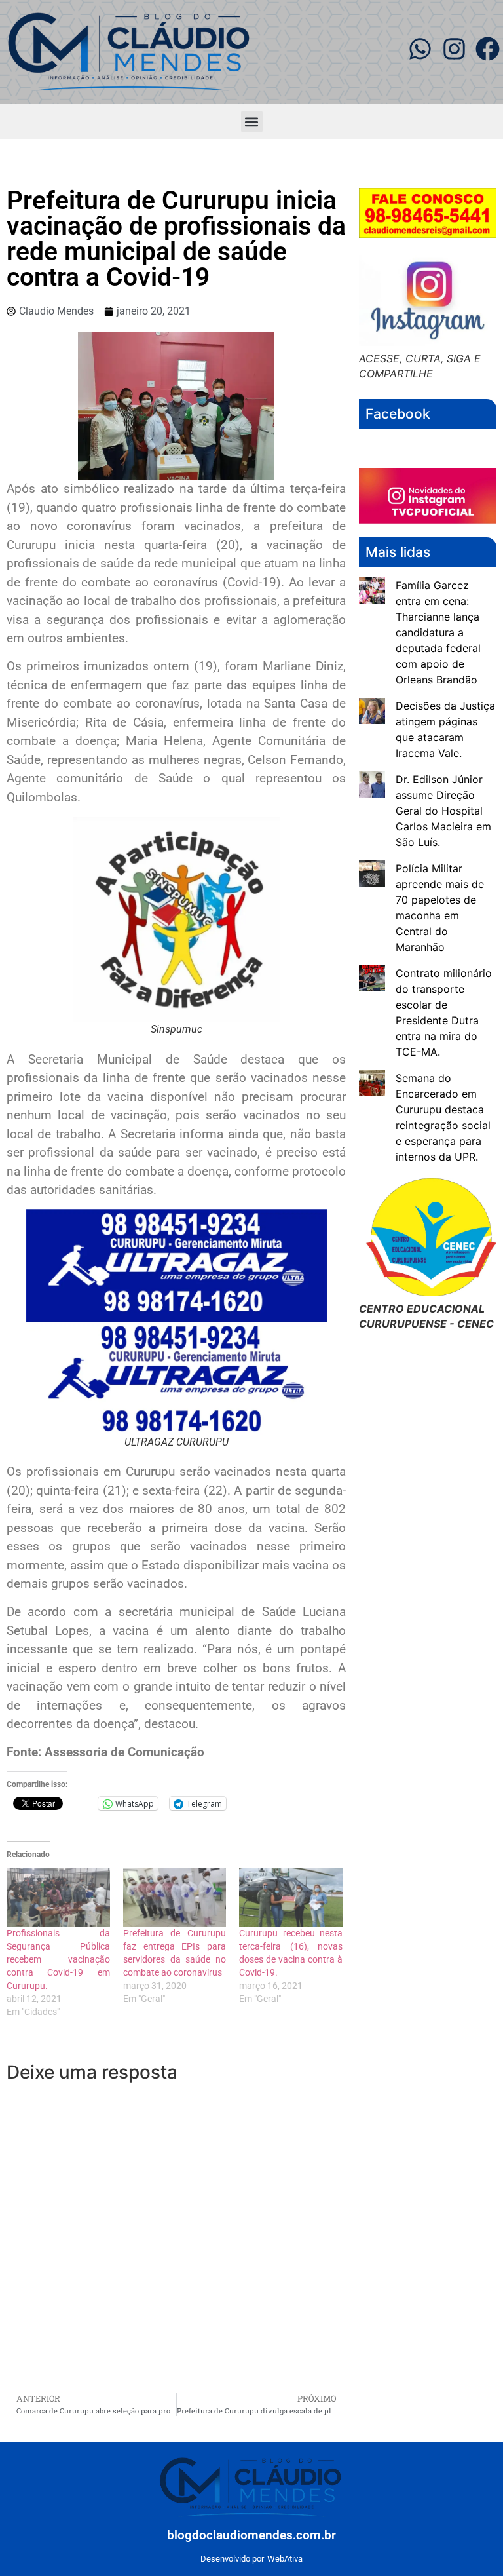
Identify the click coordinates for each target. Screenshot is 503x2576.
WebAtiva (285, 2559)
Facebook (398, 414)
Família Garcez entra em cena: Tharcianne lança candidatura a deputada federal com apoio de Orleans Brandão (438, 632)
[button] (252, 122)
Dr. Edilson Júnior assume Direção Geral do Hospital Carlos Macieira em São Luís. (443, 811)
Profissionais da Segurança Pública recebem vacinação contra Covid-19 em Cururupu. (58, 1959)
